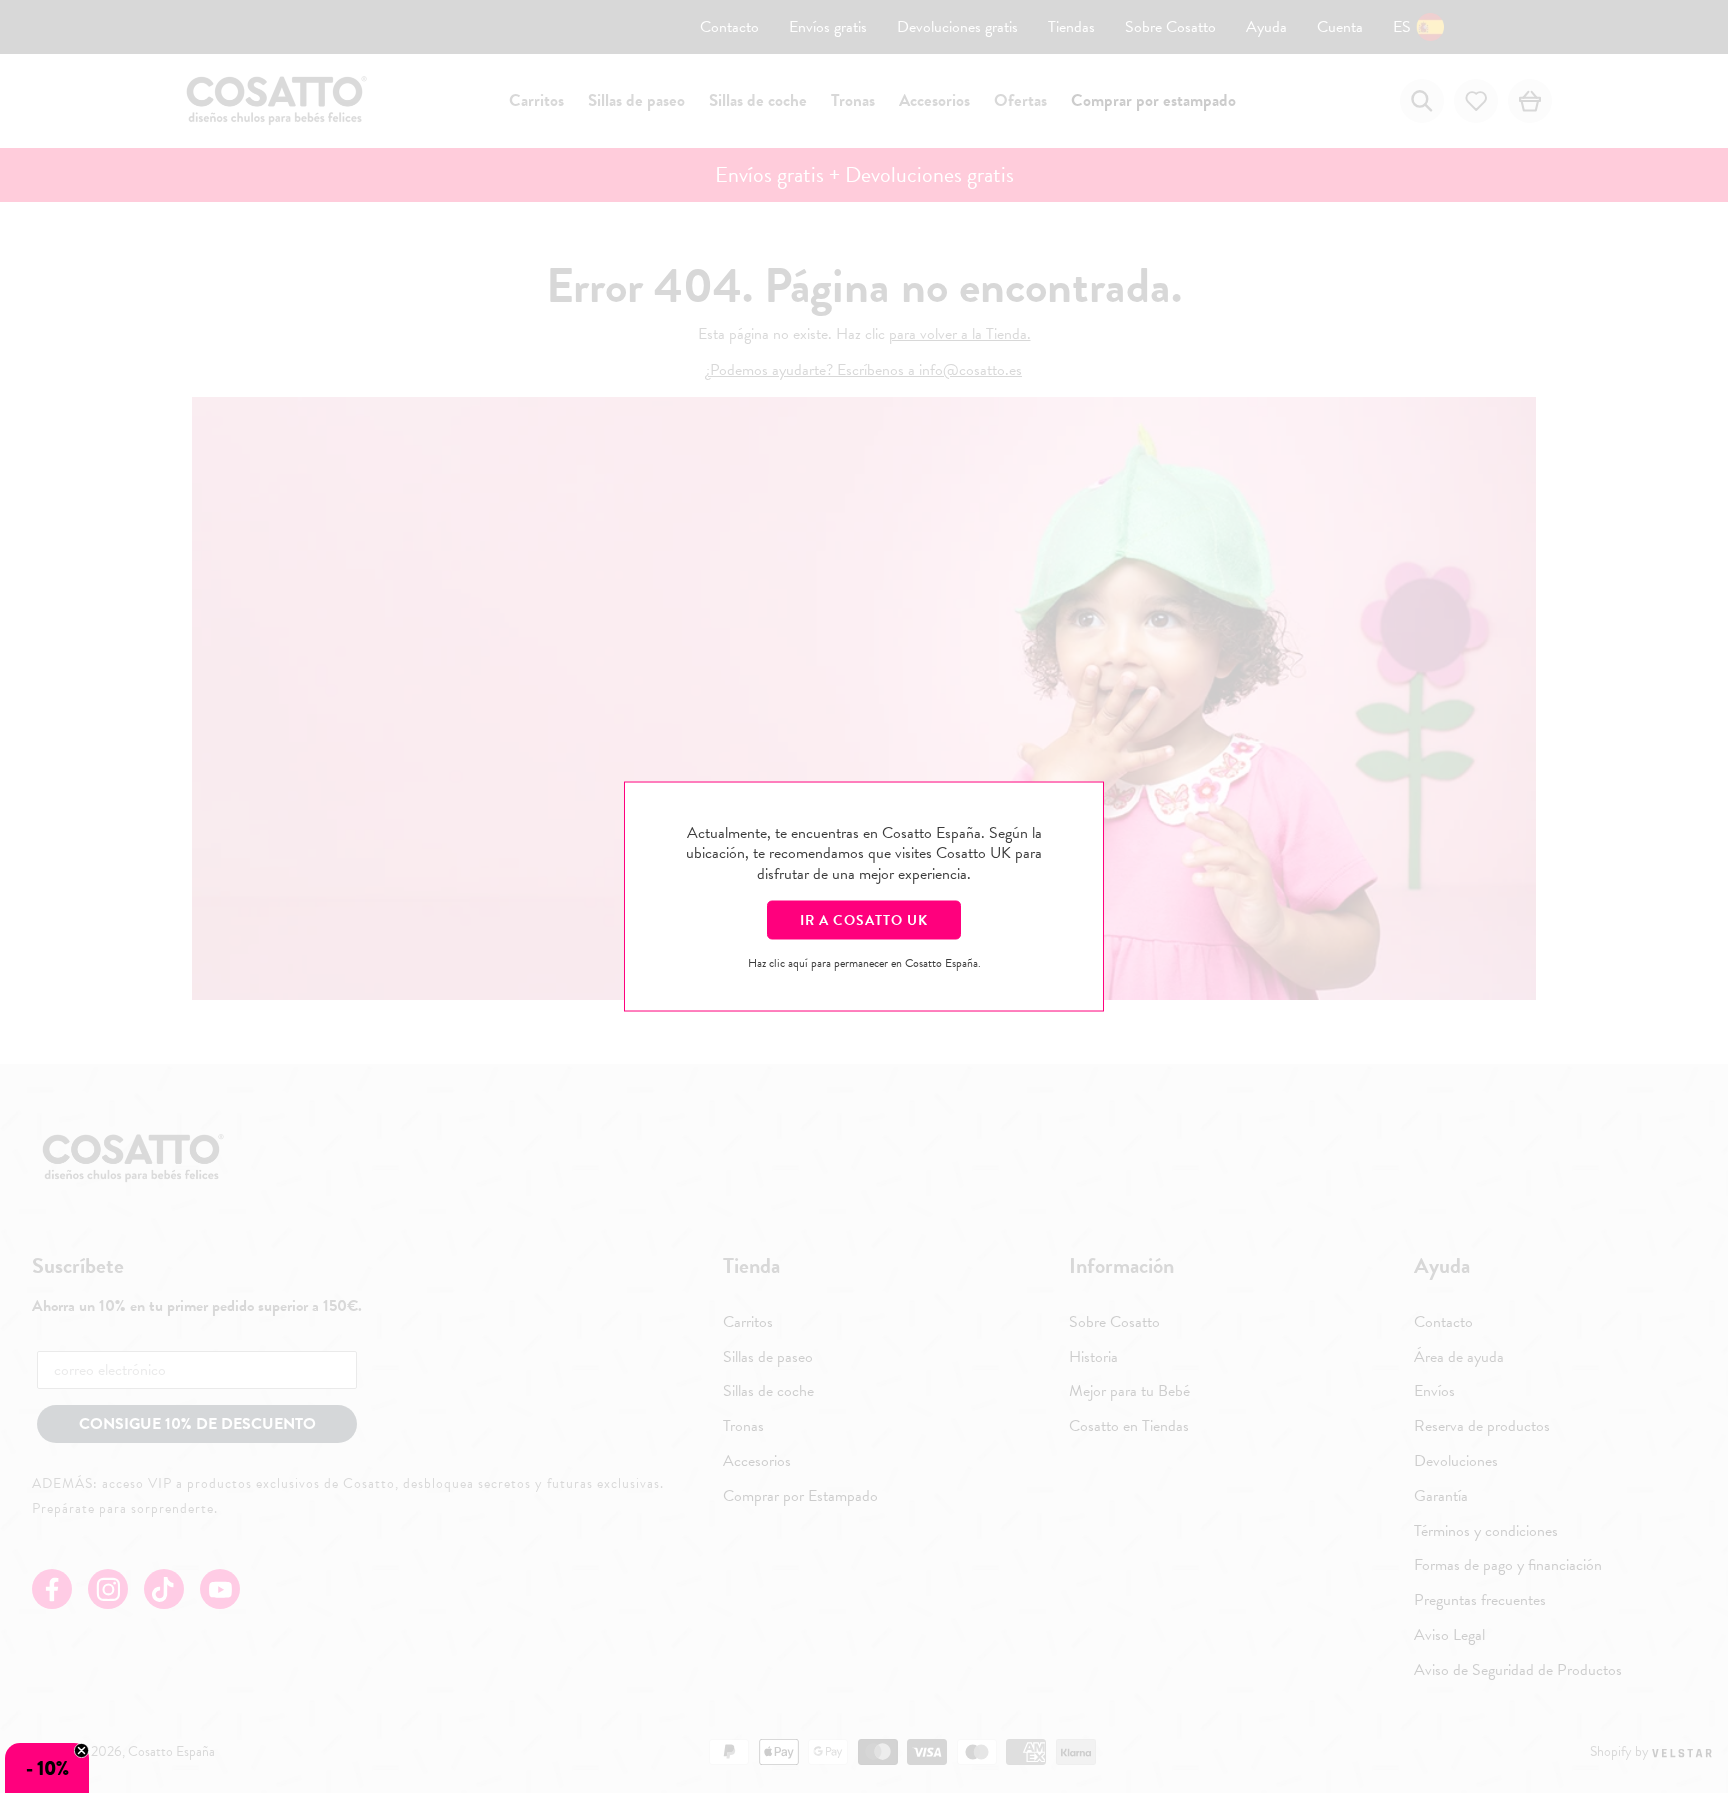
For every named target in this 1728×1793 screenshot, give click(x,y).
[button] (47, 1768)
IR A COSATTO (864, 919)
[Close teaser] (81, 1750)
